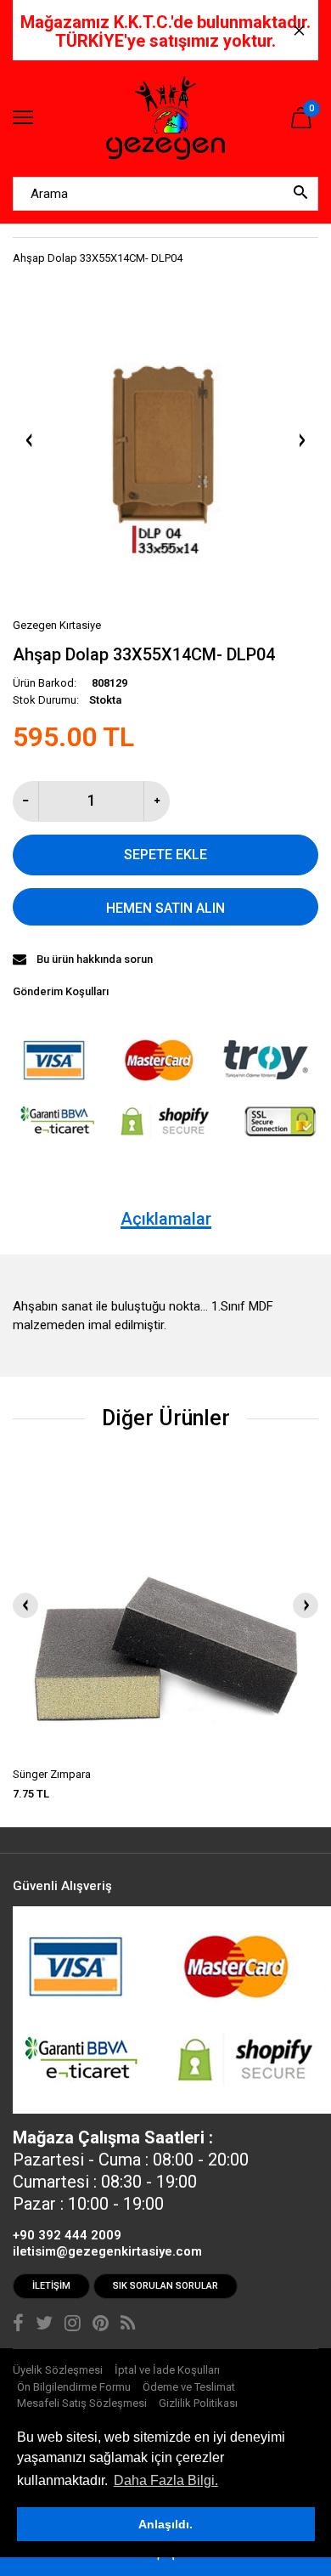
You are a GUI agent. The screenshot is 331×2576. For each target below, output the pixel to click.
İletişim (51, 2286)
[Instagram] (73, 2325)
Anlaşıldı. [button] (165, 2524)
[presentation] (25, 1605)
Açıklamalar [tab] (166, 1219)
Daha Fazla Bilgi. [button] (166, 2480)
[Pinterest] (101, 2325)
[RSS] (128, 2325)
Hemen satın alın (165, 908)
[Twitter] (44, 2325)
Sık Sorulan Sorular (165, 2286)
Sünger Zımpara (52, 1774)
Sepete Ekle (165, 855)
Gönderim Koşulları (61, 991)
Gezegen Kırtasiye (57, 625)
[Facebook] (18, 2325)
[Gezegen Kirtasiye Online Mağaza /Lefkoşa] (165, 119)
